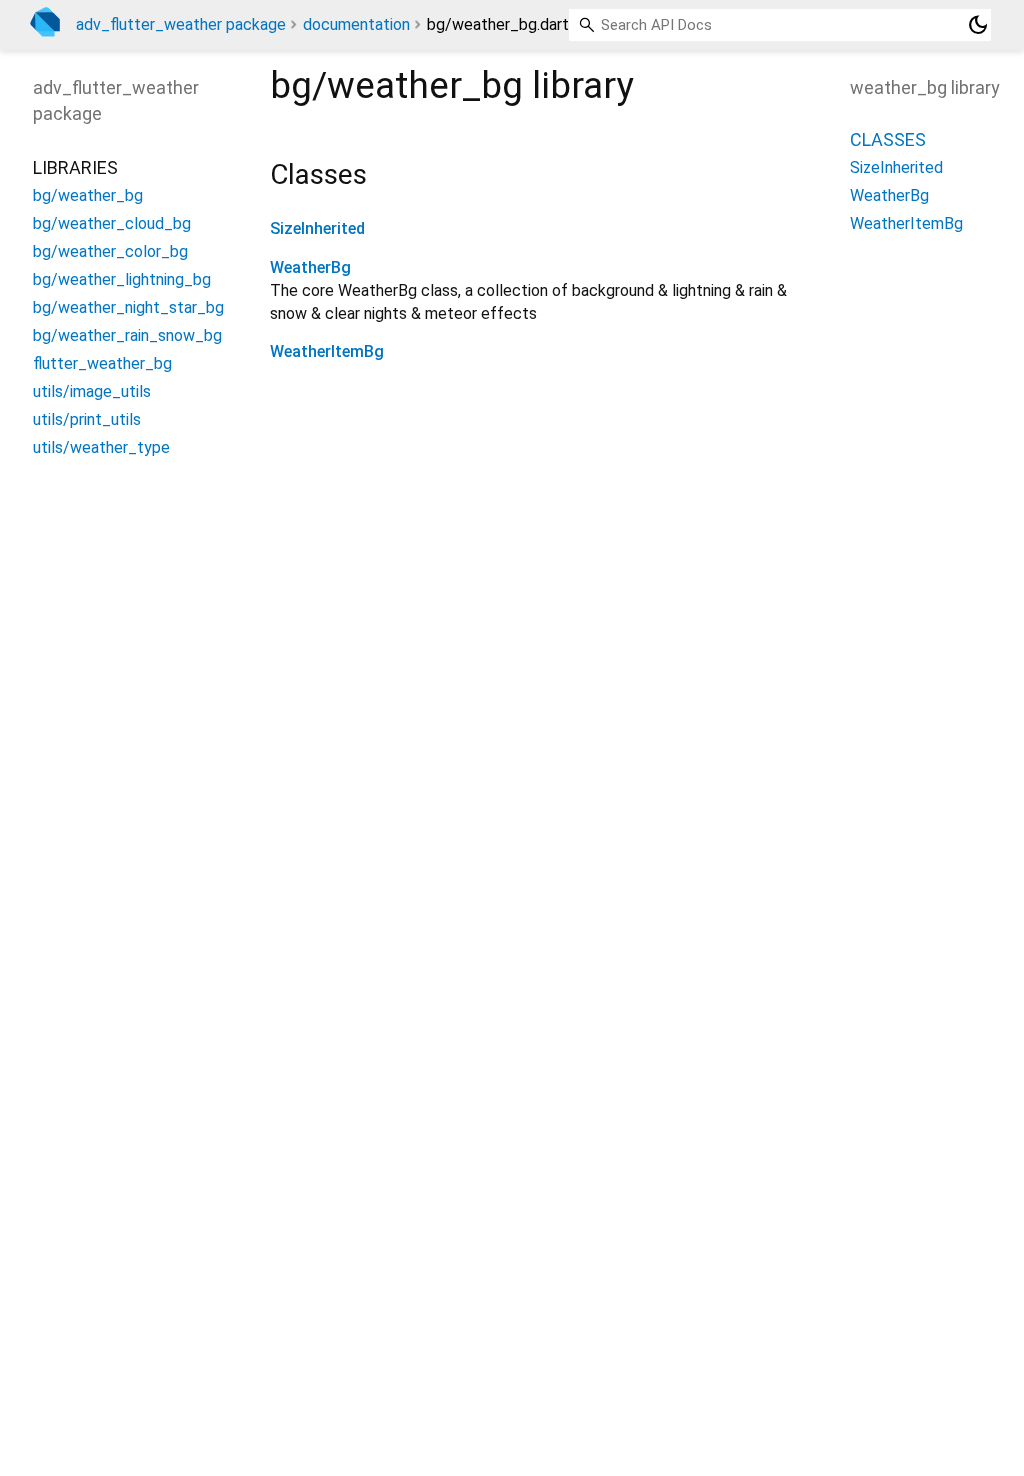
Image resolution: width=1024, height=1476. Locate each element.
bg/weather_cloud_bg (112, 223)
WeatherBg (310, 267)
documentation (356, 24)
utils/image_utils (92, 391)
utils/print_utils (87, 419)
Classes (888, 139)
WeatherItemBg (327, 351)
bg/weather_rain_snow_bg (127, 335)
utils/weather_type (101, 447)
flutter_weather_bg (102, 363)
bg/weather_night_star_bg (128, 307)
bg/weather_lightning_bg (122, 279)
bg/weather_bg (88, 195)
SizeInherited (317, 228)
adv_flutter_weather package (181, 24)
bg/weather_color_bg (110, 251)
